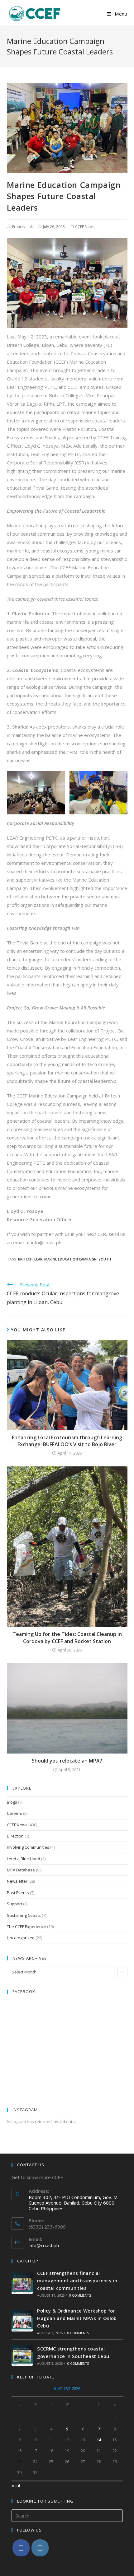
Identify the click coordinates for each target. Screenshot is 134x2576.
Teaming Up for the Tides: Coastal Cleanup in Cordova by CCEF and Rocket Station (67, 1637)
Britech (25, 1259)
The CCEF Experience (26, 1926)
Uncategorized (21, 1938)
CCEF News (85, 227)
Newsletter (17, 1881)
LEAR (38, 1259)
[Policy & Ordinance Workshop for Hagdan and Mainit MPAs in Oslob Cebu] (22, 2321)
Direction (15, 1836)
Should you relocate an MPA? (67, 1761)
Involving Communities (28, 1847)
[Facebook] (21, 2548)
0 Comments (80, 2295)
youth (105, 1259)
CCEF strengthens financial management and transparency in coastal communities (77, 2280)
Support (14, 1904)
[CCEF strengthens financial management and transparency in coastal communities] (22, 2283)
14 (99, 2440)
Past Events (18, 1893)
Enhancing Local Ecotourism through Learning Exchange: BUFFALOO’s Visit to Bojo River (67, 1441)
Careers (14, 1813)
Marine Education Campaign (70, 1259)
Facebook (24, 1991)
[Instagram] (40, 2548)
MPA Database (21, 1870)
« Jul (16, 2485)
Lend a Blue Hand (24, 1859)
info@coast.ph (44, 2245)
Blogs (12, 1802)
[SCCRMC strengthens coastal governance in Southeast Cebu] (22, 2355)
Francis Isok (22, 227)
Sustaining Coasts (24, 1915)
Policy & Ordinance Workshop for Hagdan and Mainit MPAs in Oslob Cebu (77, 2318)
